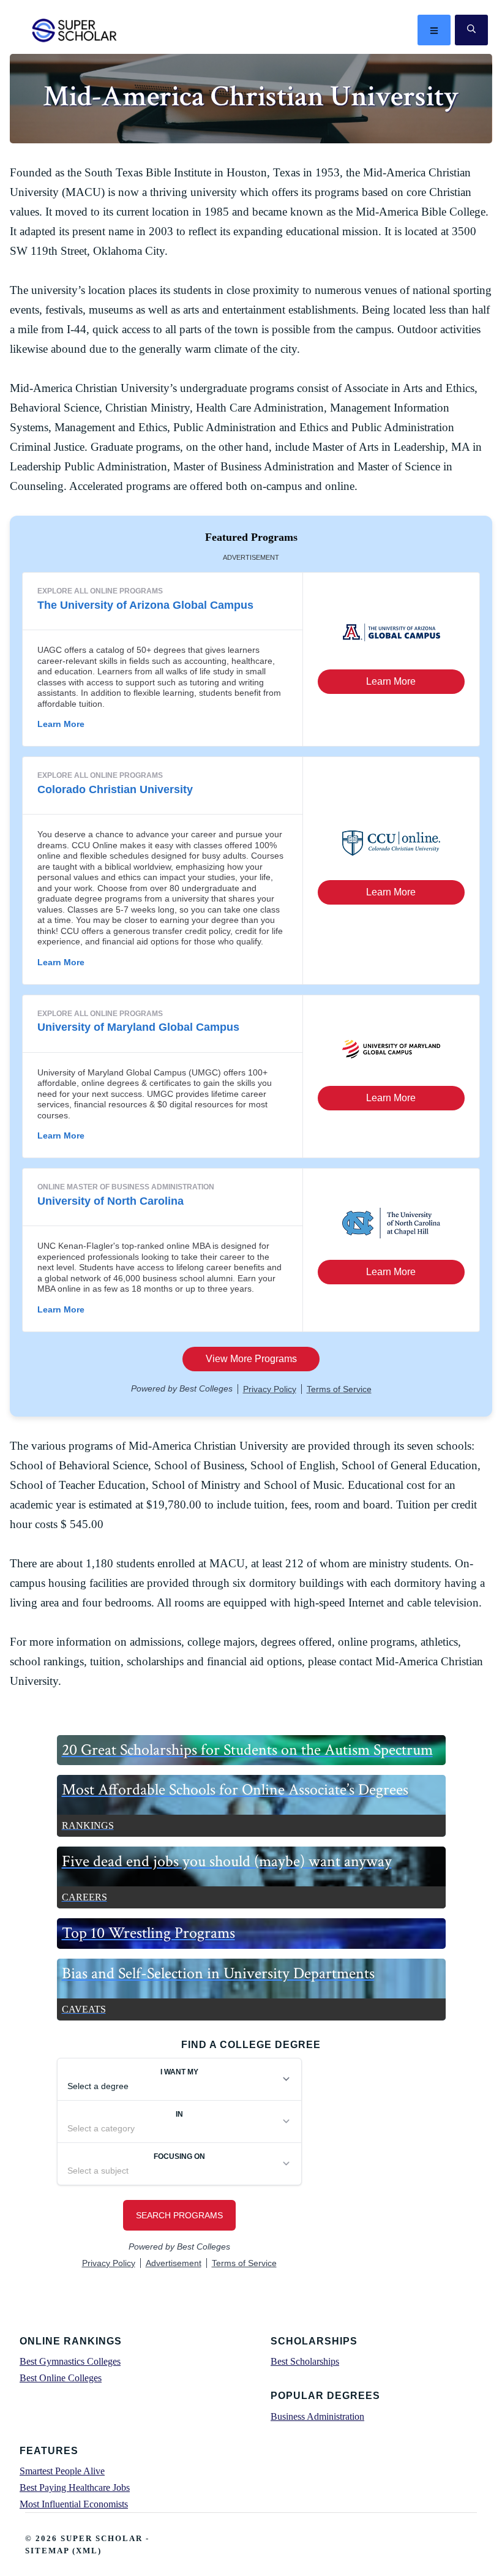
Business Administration (317, 2416)
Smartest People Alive (62, 2471)
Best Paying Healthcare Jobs (75, 2487)
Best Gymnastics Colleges (70, 2361)
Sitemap (47, 2551)
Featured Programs (251, 537)
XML (87, 2551)
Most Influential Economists (74, 2504)
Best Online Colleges (61, 2378)
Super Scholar (75, 30)
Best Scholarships (305, 2361)
